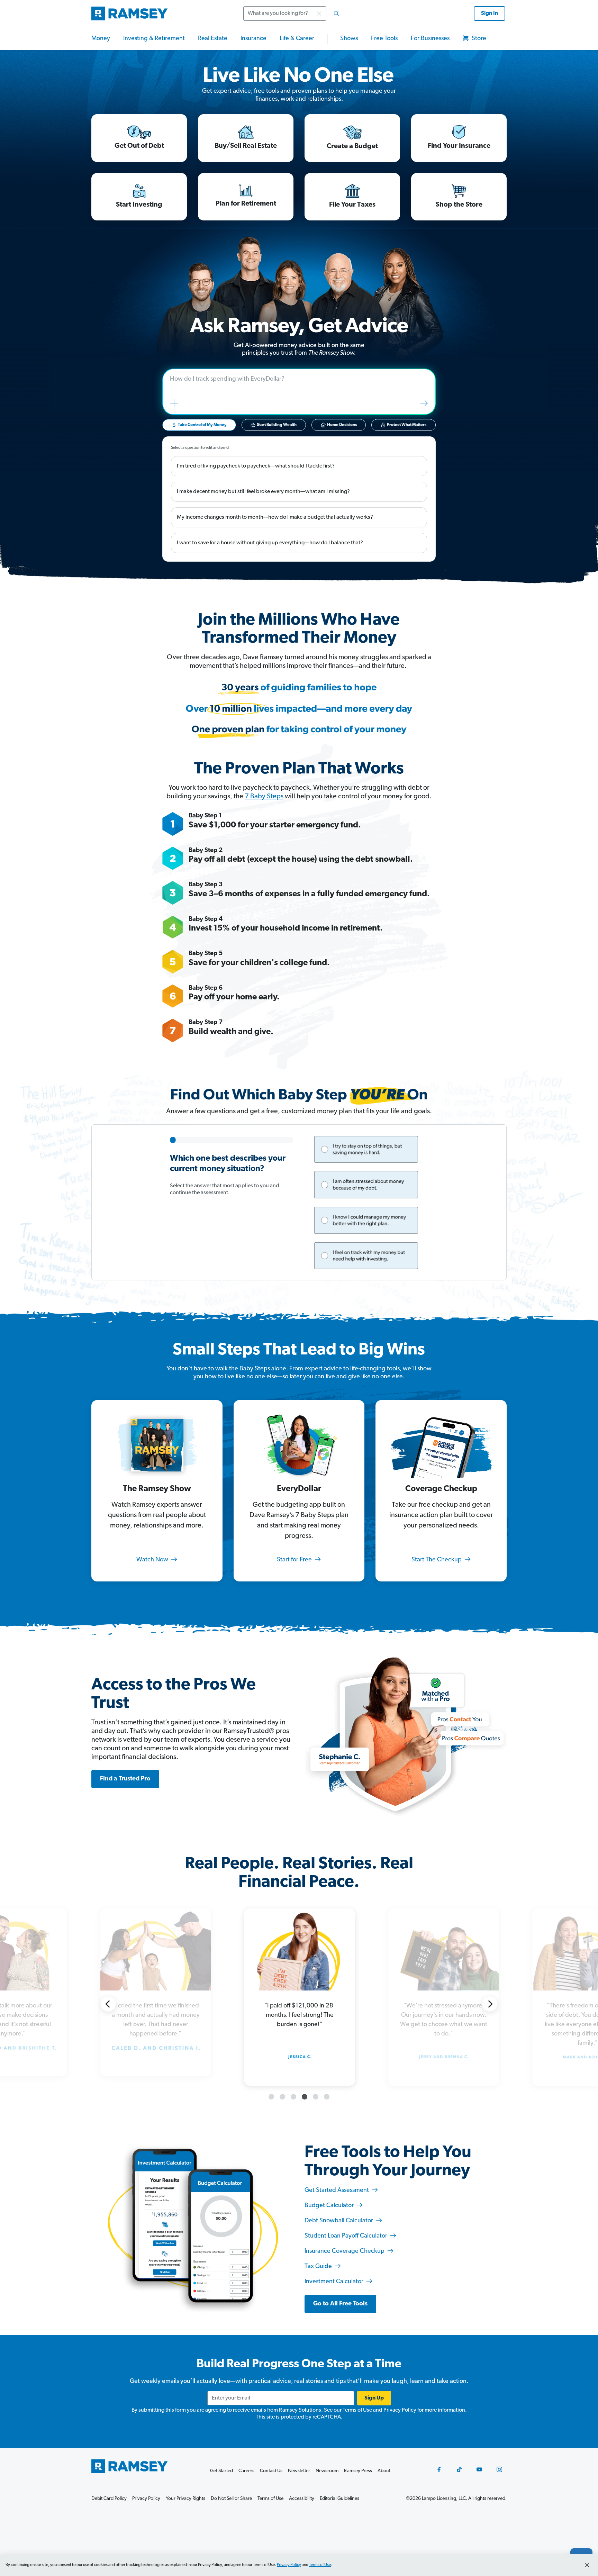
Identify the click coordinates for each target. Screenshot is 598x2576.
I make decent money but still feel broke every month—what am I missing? (263, 492)
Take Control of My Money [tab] (202, 425)
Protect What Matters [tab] (407, 425)
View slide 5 (316, 2097)
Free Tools (384, 39)
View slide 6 (327, 2097)
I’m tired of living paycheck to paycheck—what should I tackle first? (256, 466)
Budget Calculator (330, 2206)
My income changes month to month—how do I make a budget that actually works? (275, 517)
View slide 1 (271, 2097)
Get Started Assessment (337, 2190)
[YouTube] (479, 2469)
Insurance (253, 39)
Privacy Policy (400, 2410)
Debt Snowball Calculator (339, 2221)
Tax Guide (319, 2267)
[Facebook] (439, 2469)
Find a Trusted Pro (125, 1779)
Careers (246, 2471)
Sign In (490, 13)
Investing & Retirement (154, 39)
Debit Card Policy (109, 2499)
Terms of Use (357, 2410)
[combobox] (293, 13)
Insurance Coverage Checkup (345, 2251)
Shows (349, 39)
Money (101, 39)
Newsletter (299, 2471)
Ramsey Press (358, 2471)
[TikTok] (459, 2469)
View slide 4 (305, 2097)
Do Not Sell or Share (231, 2499)
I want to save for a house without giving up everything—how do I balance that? (270, 543)
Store (478, 39)
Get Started (221, 2471)
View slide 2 (282, 2097)
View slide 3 (293, 2097)
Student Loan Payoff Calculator (347, 2236)
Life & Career (297, 39)
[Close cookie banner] (587, 2565)
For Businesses (430, 39)
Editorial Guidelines (339, 2499)
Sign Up (374, 2398)
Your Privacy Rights (185, 2499)
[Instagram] (499, 2469)
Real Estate (213, 39)
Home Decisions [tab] (342, 425)
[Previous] (108, 2004)
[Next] (490, 2004)
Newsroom (327, 2471)
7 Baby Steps (264, 797)
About (384, 2471)
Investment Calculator (335, 2282)
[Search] (336, 13)
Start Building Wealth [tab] (277, 425)
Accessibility (302, 2499)
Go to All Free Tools (340, 2304)
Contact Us (271, 2471)
